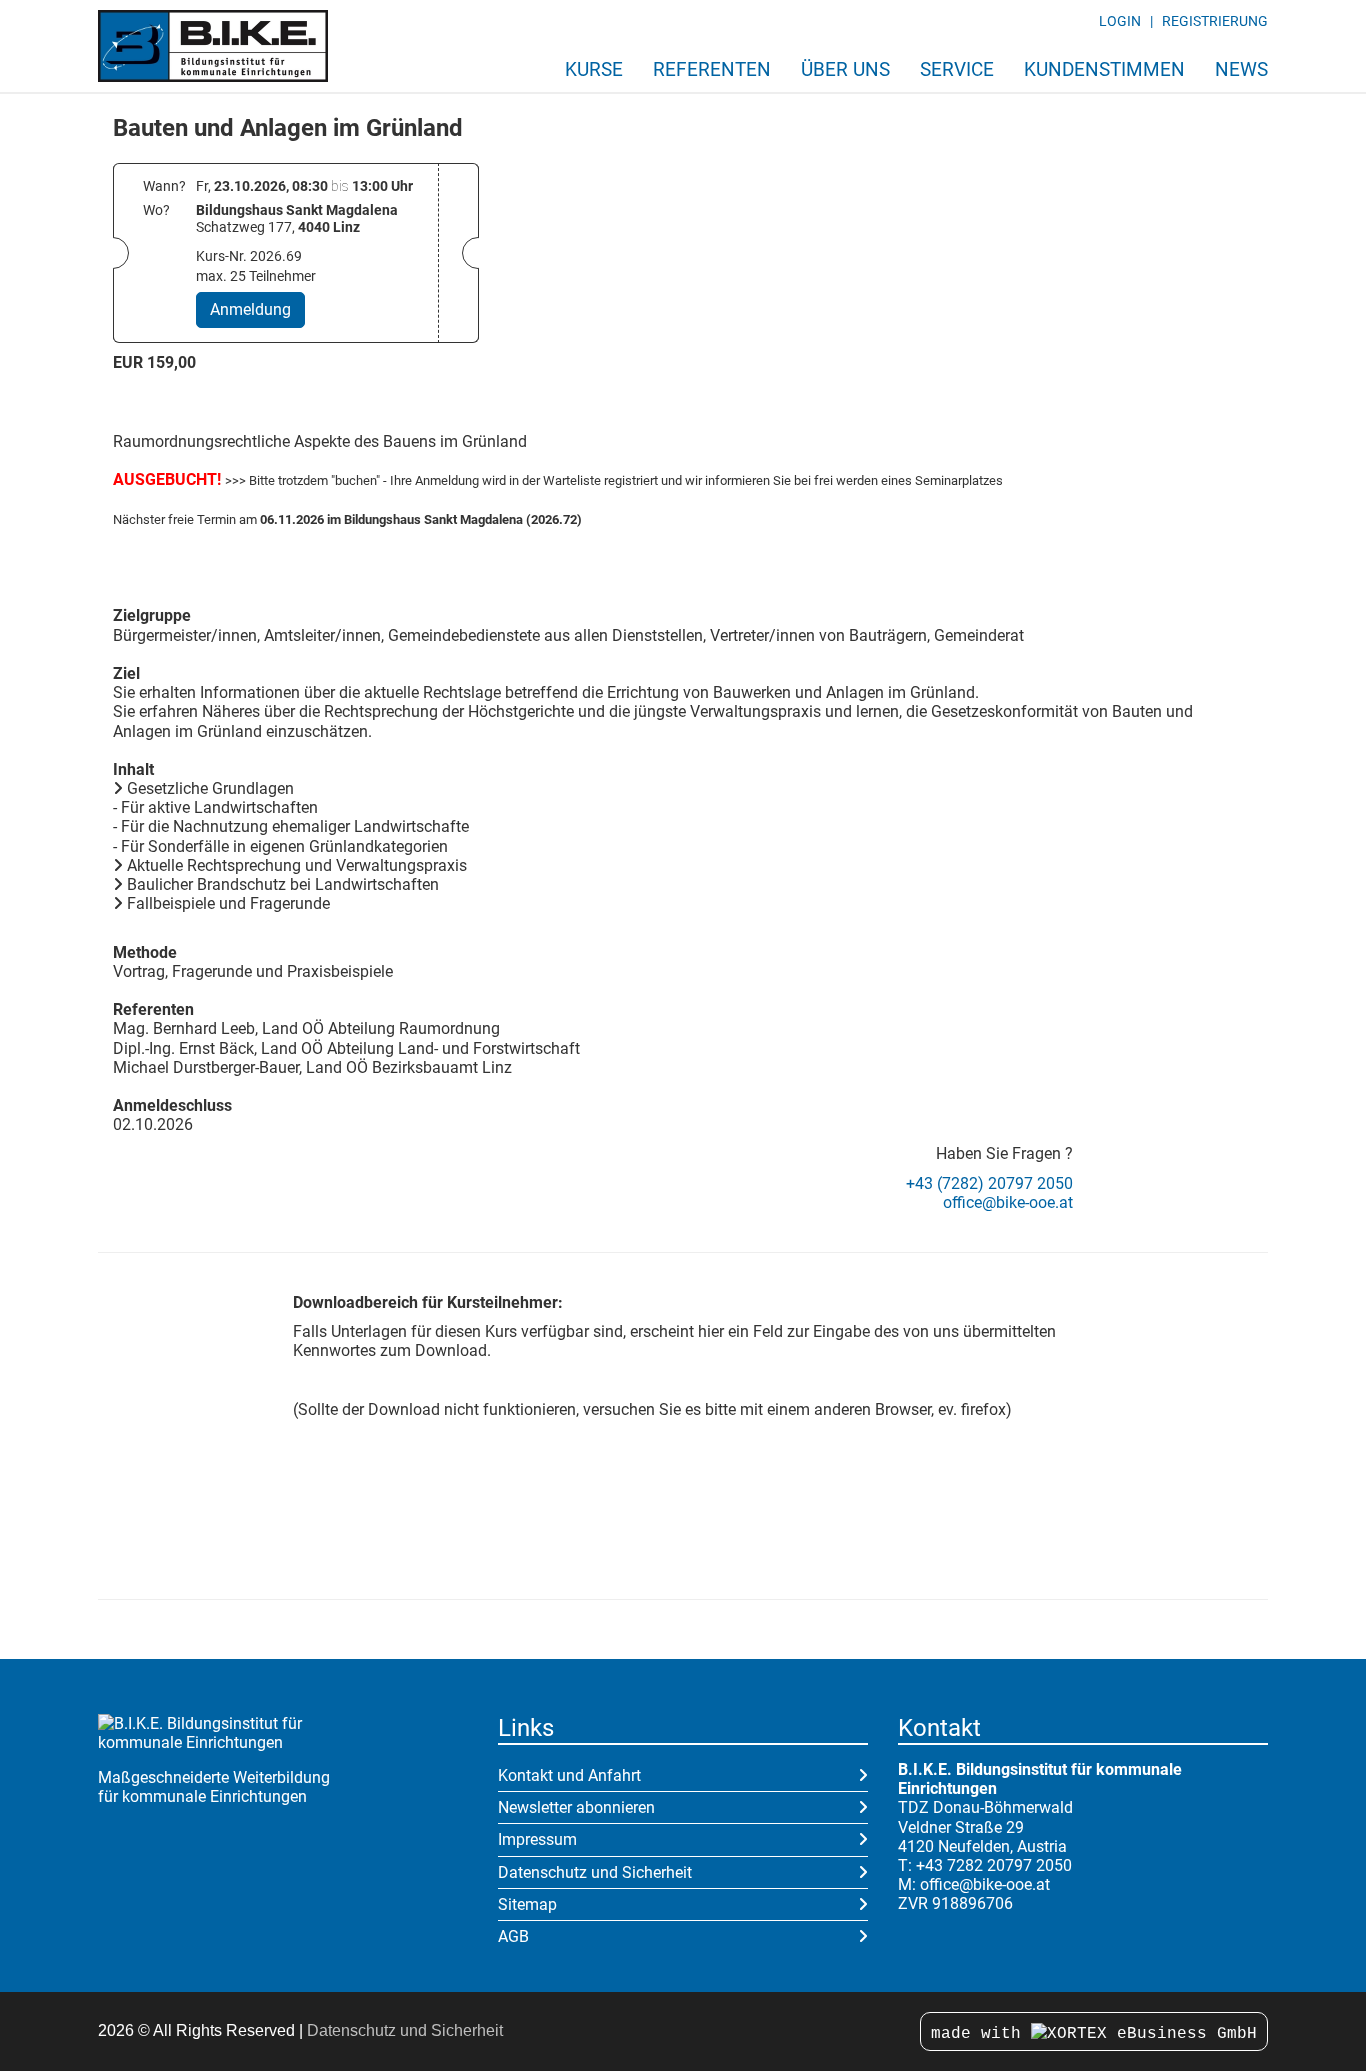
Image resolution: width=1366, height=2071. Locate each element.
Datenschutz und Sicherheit (595, 1872)
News (1241, 70)
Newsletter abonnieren (576, 1807)
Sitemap (527, 1904)
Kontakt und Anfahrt (569, 1775)
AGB (513, 1936)
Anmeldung (250, 309)
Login (1120, 21)
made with (981, 2034)
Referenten (712, 70)
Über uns (845, 70)
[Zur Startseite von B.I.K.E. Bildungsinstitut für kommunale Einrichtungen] (213, 46)
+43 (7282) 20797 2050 (989, 1183)
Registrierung (1215, 21)
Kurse (594, 70)
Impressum (537, 1839)
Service (957, 70)
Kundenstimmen (1104, 70)
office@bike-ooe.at (1008, 1202)
